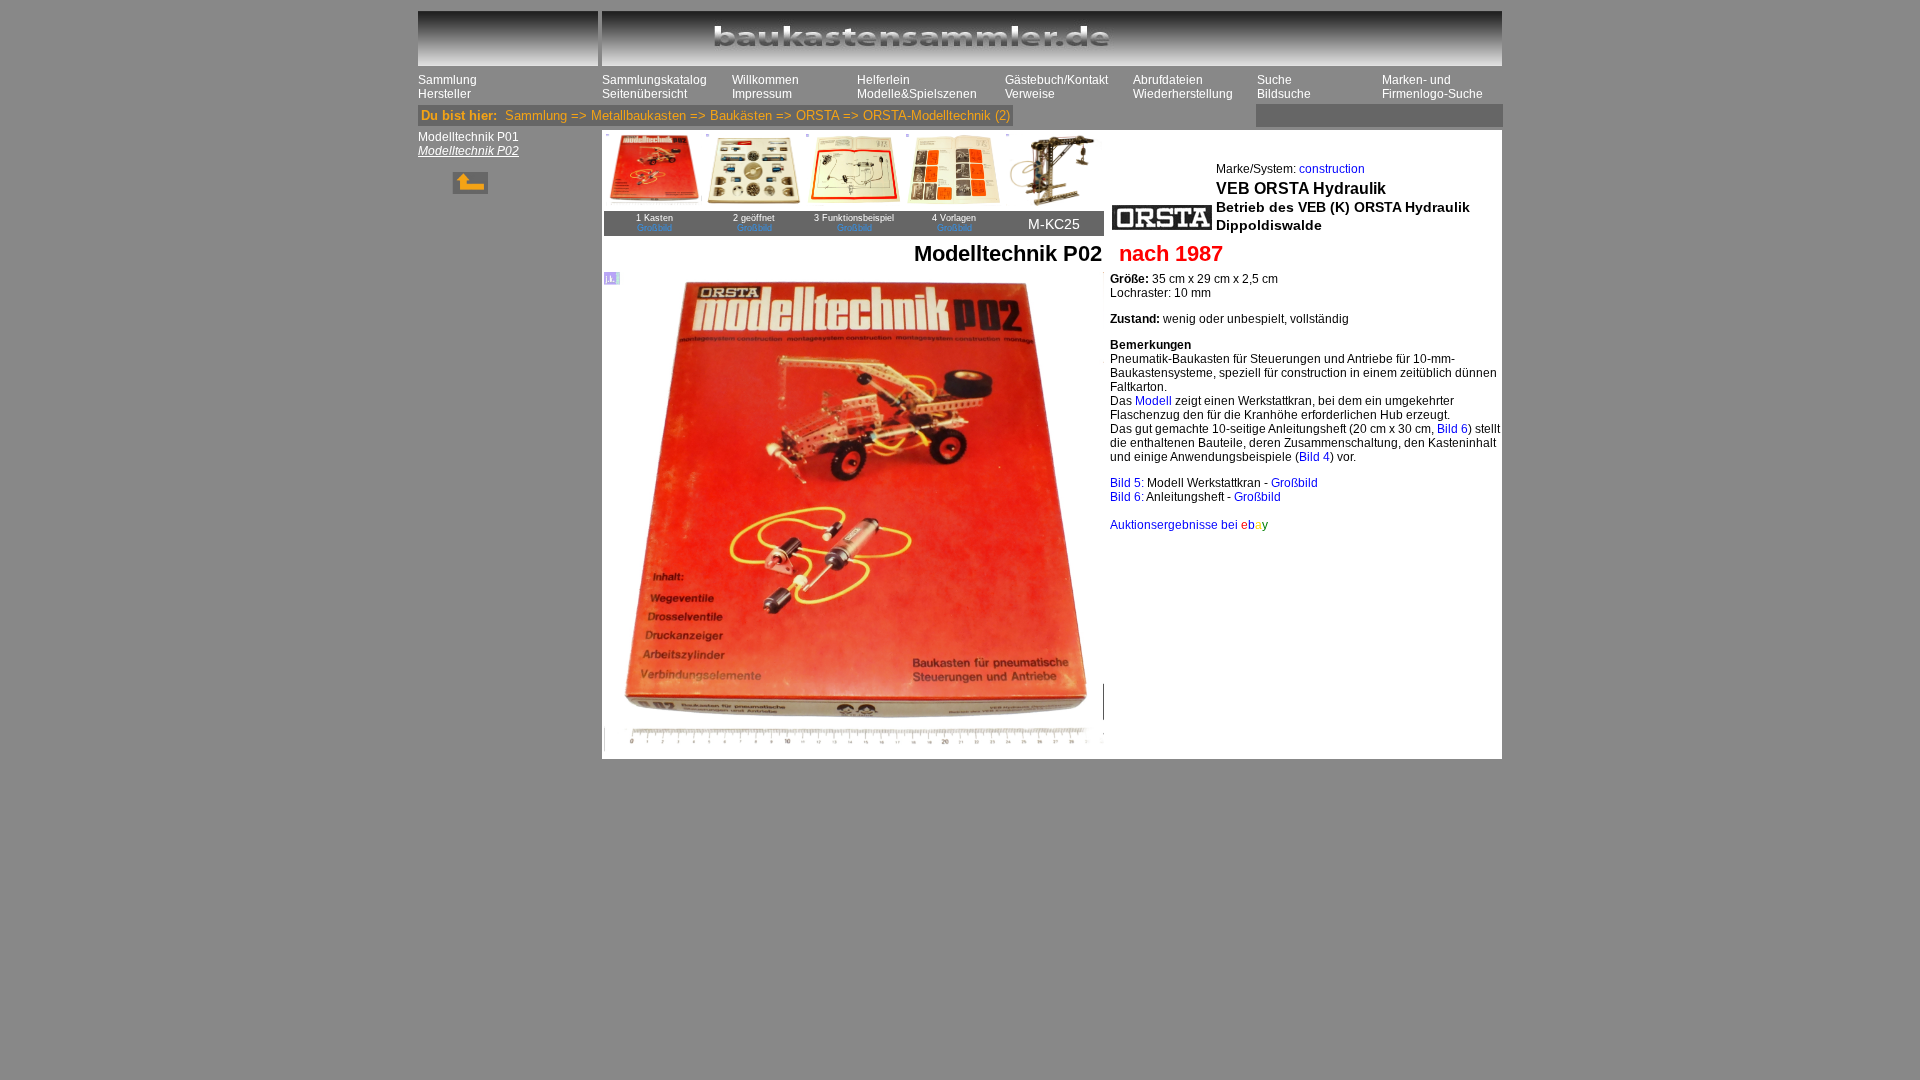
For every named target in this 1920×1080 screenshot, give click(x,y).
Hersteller (444, 94)
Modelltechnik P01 (468, 137)
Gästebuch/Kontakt (1056, 80)
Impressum (762, 94)
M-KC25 (1054, 224)
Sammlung (447, 80)
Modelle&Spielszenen (917, 94)
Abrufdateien (1168, 80)
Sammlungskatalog (654, 80)
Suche (1274, 80)
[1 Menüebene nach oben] (453, 190)
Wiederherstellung (1183, 94)
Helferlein (883, 80)
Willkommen (765, 80)
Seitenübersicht (644, 94)
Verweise (1030, 94)
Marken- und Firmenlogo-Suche (1432, 87)
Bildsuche (1284, 94)
